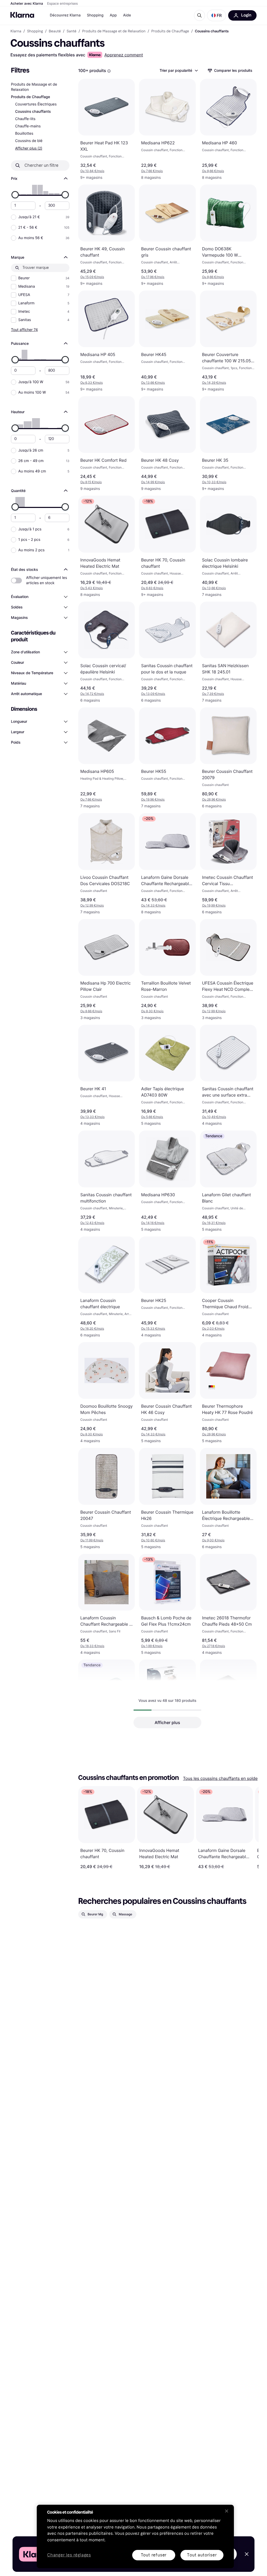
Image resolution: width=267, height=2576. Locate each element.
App (113, 15)
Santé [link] (71, 31)
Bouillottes (24, 134)
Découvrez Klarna (65, 15)
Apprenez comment (124, 55)
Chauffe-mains (28, 126)
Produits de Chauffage (31, 97)
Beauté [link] (55, 31)
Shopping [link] (35, 31)
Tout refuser (154, 2555)
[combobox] (178, 70)
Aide (127, 15)
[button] (217, 15)
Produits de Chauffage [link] (170, 31)
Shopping (95, 15)
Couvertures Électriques (36, 104)
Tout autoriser (202, 2555)
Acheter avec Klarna (27, 4)
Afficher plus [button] (167, 1722)
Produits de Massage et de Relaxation (34, 87)
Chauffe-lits (25, 119)
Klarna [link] (16, 31)
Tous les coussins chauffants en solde (220, 1778)
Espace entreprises (62, 4)
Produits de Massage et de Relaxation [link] (114, 31)
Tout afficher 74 (24, 330)
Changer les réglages (69, 2555)
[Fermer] (227, 2511)
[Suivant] (249, 1828)
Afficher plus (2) (29, 148)
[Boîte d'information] (109, 71)
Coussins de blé (29, 141)
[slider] (15, 195)
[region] (135, 2536)
